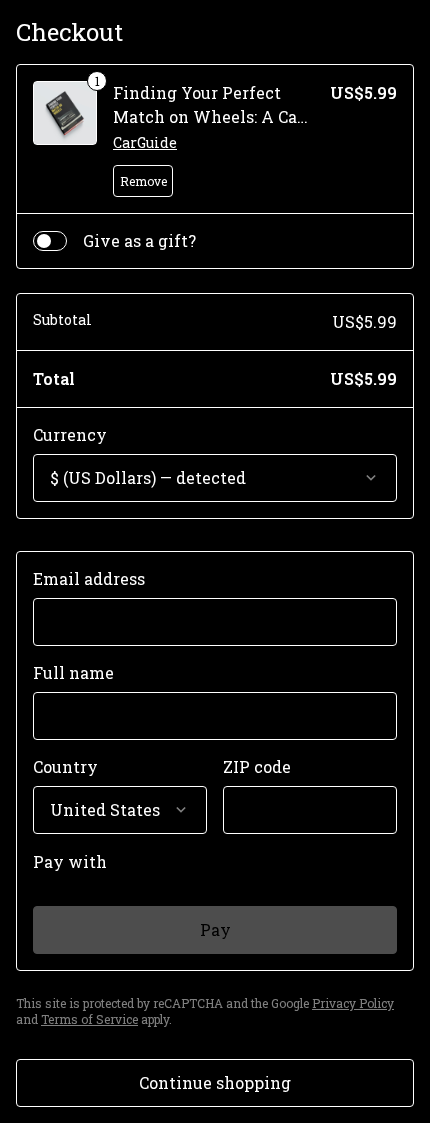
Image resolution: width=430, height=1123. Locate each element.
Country (65, 766)
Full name (73, 672)
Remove (143, 181)
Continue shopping (215, 1082)
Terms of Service (89, 1019)
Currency (70, 434)
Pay (215, 929)
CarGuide (145, 142)
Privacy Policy (353, 1003)
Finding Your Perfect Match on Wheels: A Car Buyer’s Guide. (208, 116)
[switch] (50, 241)
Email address (89, 578)
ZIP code (257, 766)
